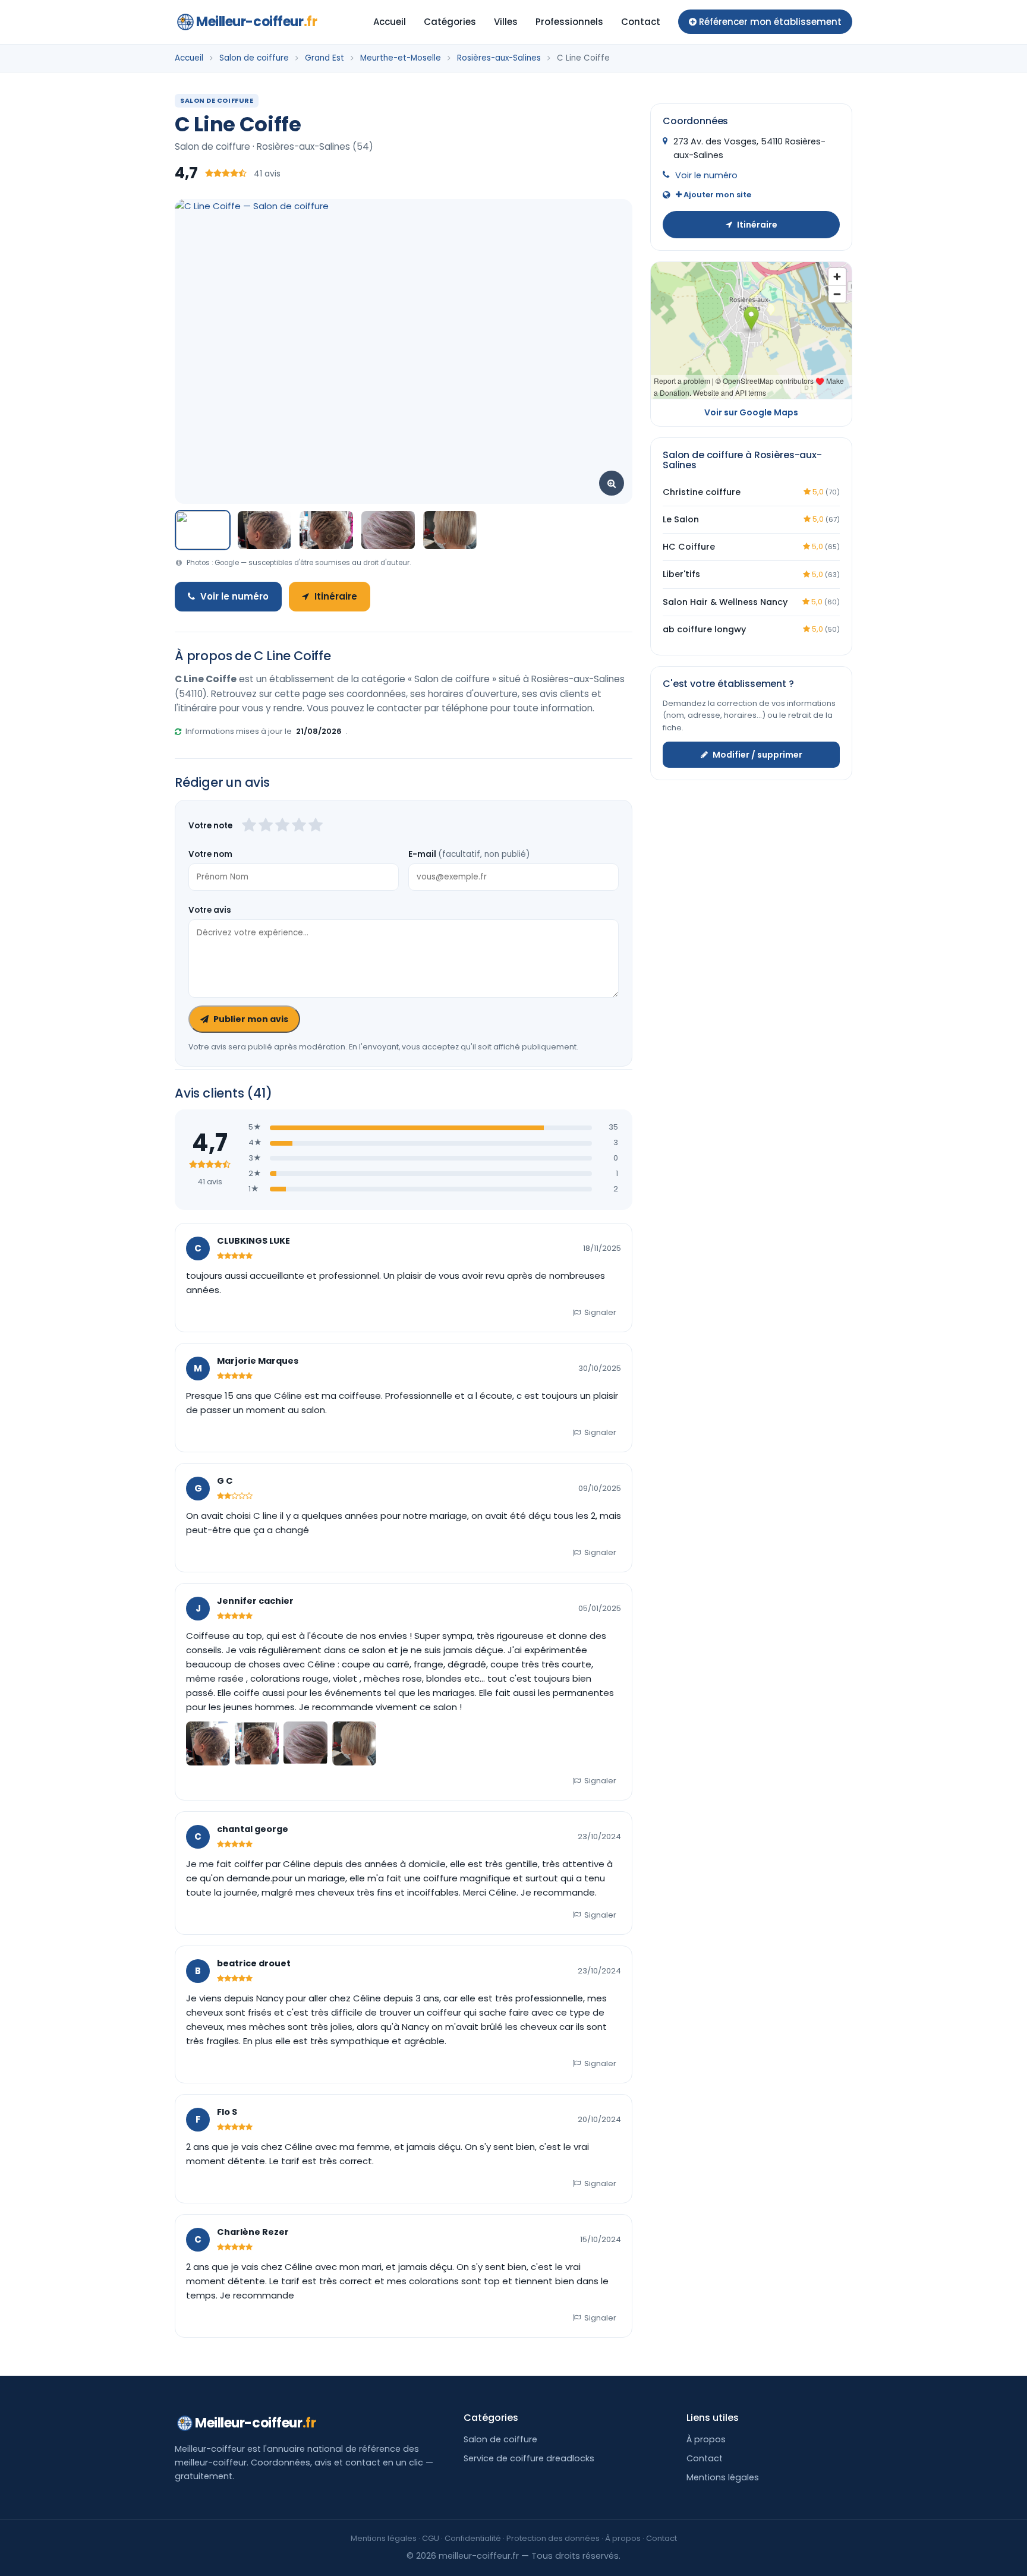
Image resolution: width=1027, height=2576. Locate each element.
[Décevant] (249, 826)
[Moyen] (266, 826)
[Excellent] (316, 826)
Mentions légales (723, 2477)
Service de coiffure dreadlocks (529, 2458)
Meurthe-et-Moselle (401, 58)
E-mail (469, 854)
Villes (506, 22)
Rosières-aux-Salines (499, 58)
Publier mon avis (251, 1019)
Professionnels (569, 22)
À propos (706, 2439)
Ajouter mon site (716, 195)
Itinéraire (336, 596)
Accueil (390, 22)
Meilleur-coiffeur (256, 22)
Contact (641, 22)
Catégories (450, 22)
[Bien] (282, 826)
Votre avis (210, 910)
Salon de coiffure (254, 58)
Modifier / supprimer (757, 754)
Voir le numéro (234, 596)
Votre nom (210, 854)
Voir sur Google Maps (751, 412)
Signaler (600, 1312)
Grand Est (325, 58)
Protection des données (553, 2538)
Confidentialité (473, 2538)
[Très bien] (299, 826)
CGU (431, 2538)
